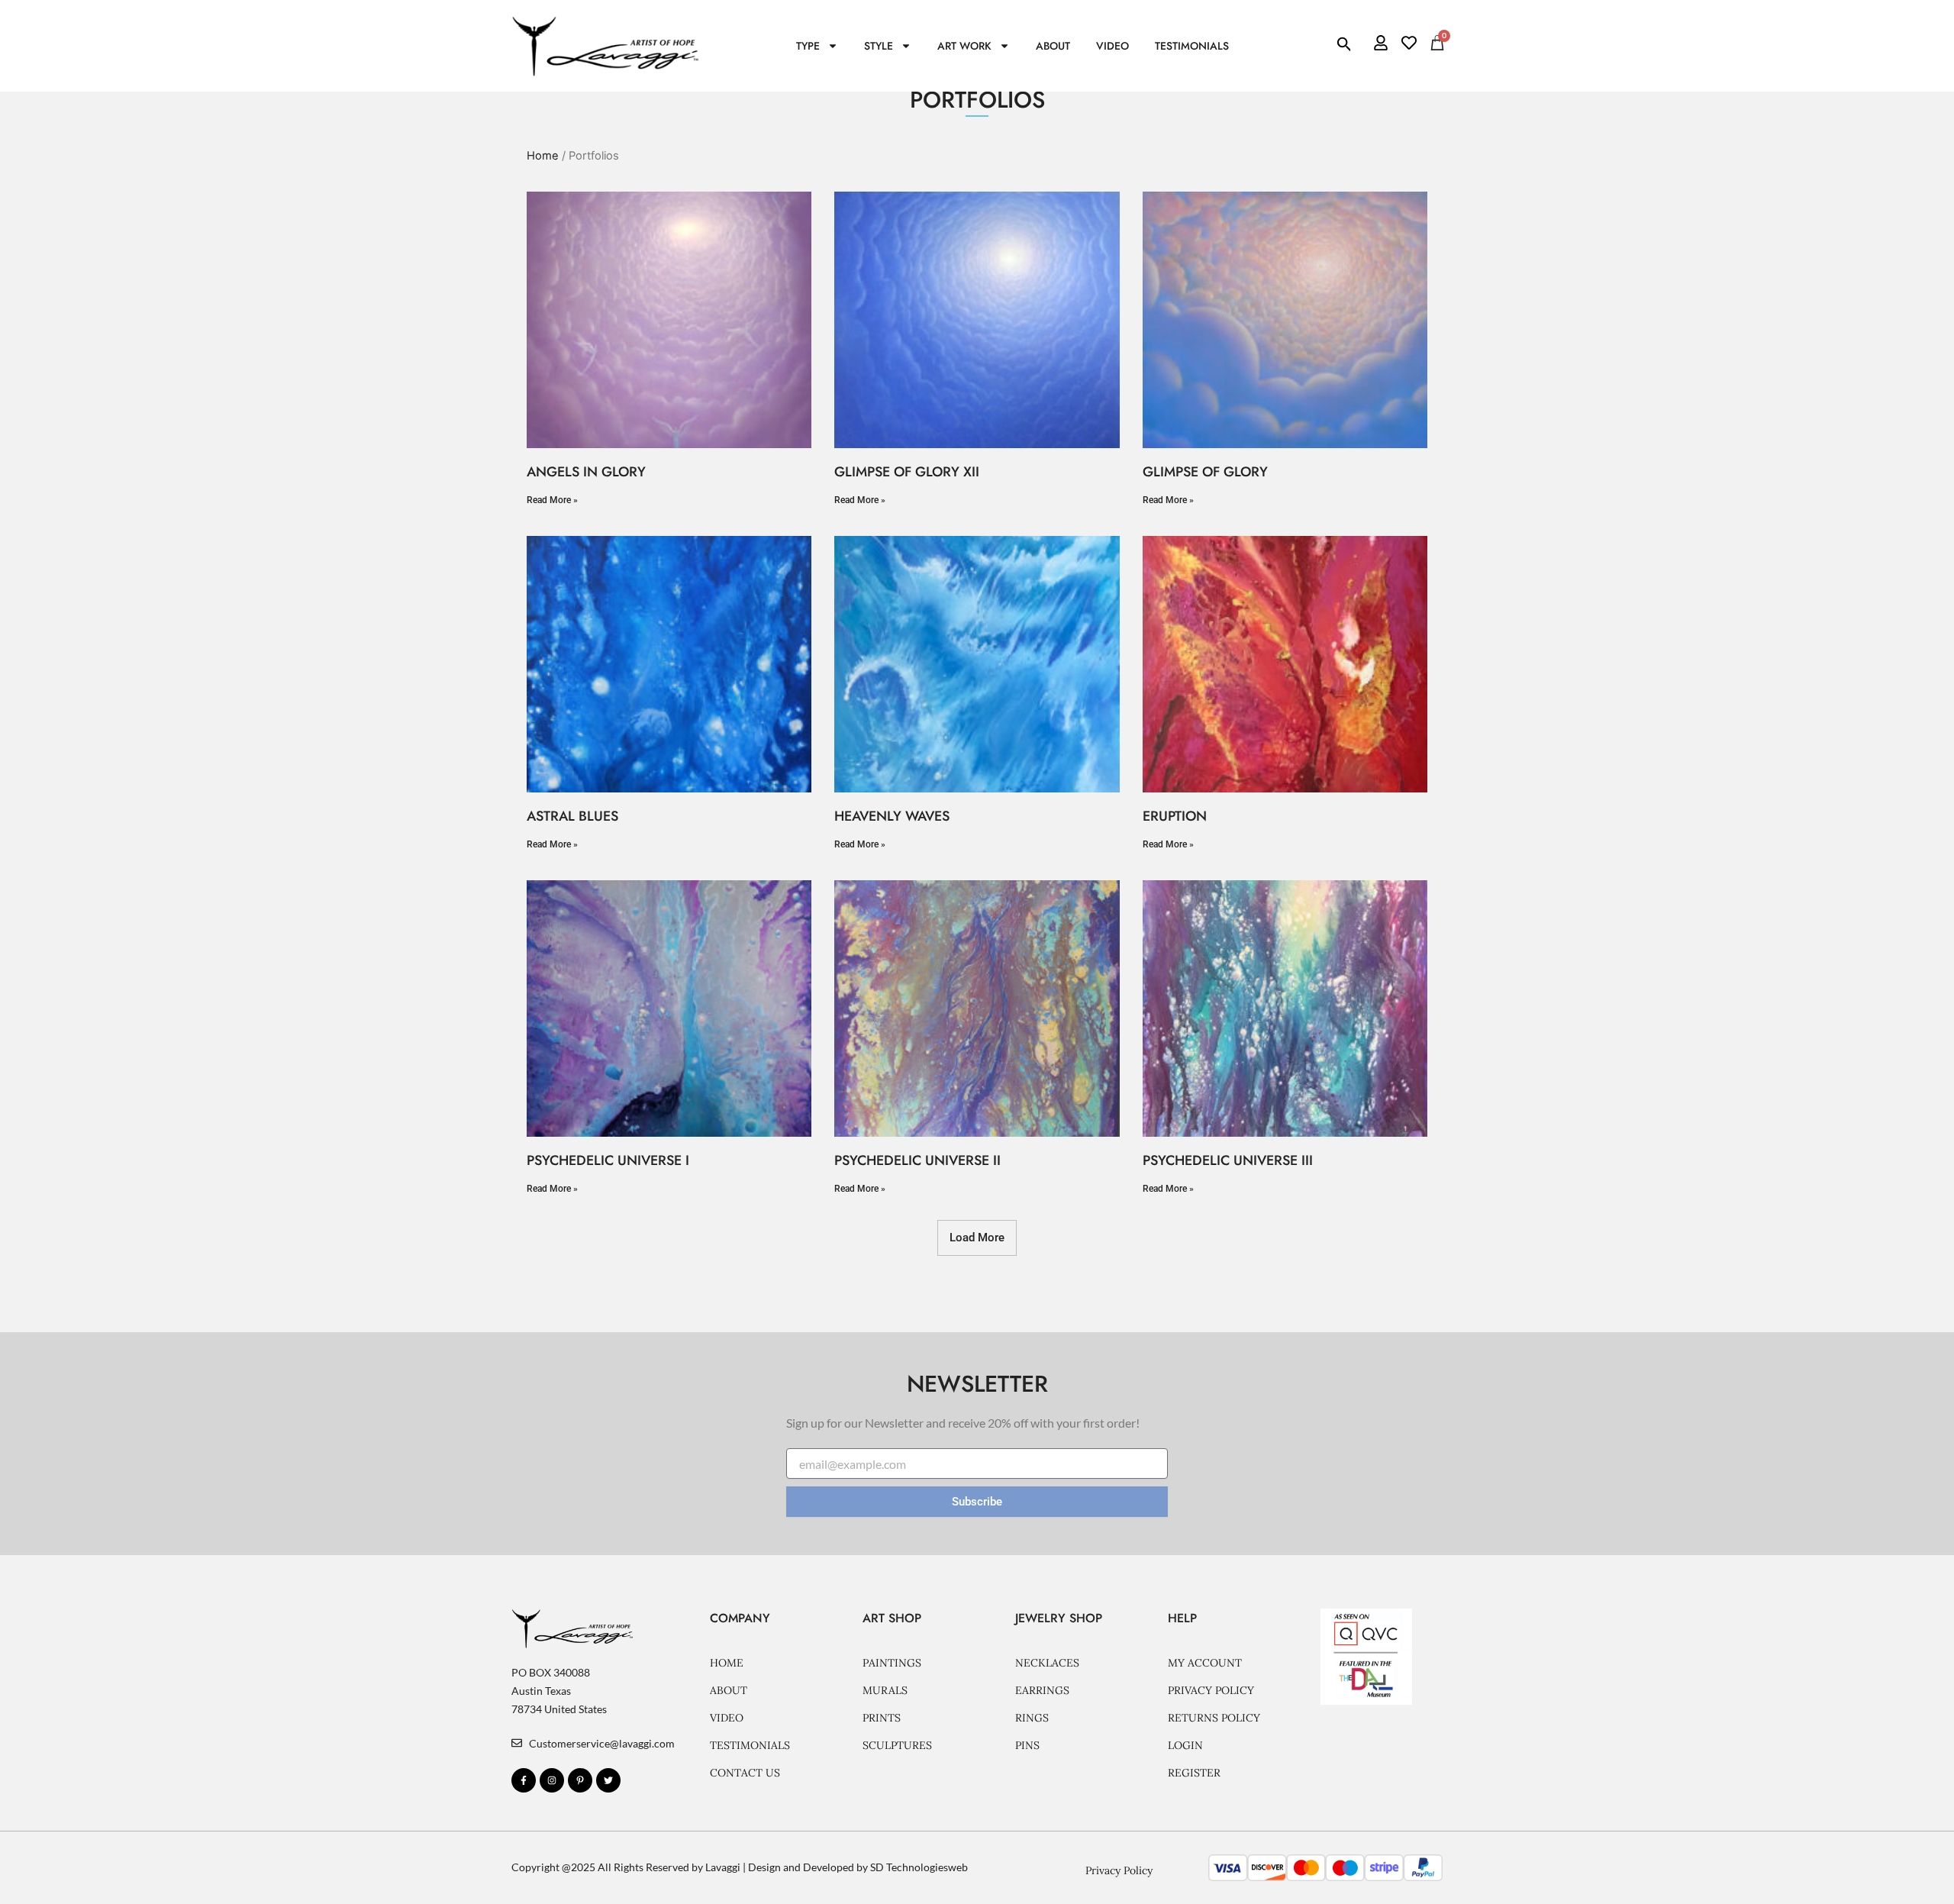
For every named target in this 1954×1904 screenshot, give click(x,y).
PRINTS (882, 1718)
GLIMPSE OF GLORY (1205, 472)
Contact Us (745, 1773)
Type (808, 46)
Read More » (552, 500)
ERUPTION (1175, 816)
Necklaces (1047, 1663)
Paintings (892, 1663)
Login (1185, 1745)
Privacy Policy (1211, 1690)
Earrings (1042, 1690)
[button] (977, 1238)
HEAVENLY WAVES (892, 816)
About (1053, 46)
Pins (1027, 1745)
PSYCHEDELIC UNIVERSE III (1228, 1160)
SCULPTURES (897, 1745)
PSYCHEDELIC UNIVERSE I (608, 1160)
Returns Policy (1214, 1718)
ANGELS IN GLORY (586, 472)
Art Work (964, 46)
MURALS (885, 1690)
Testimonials (1192, 46)
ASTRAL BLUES (572, 816)
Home (543, 156)
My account (1205, 1663)
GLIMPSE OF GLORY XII (907, 472)
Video (1112, 46)
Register (1194, 1773)
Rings (1032, 1718)
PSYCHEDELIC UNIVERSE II (917, 1160)
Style (879, 46)
